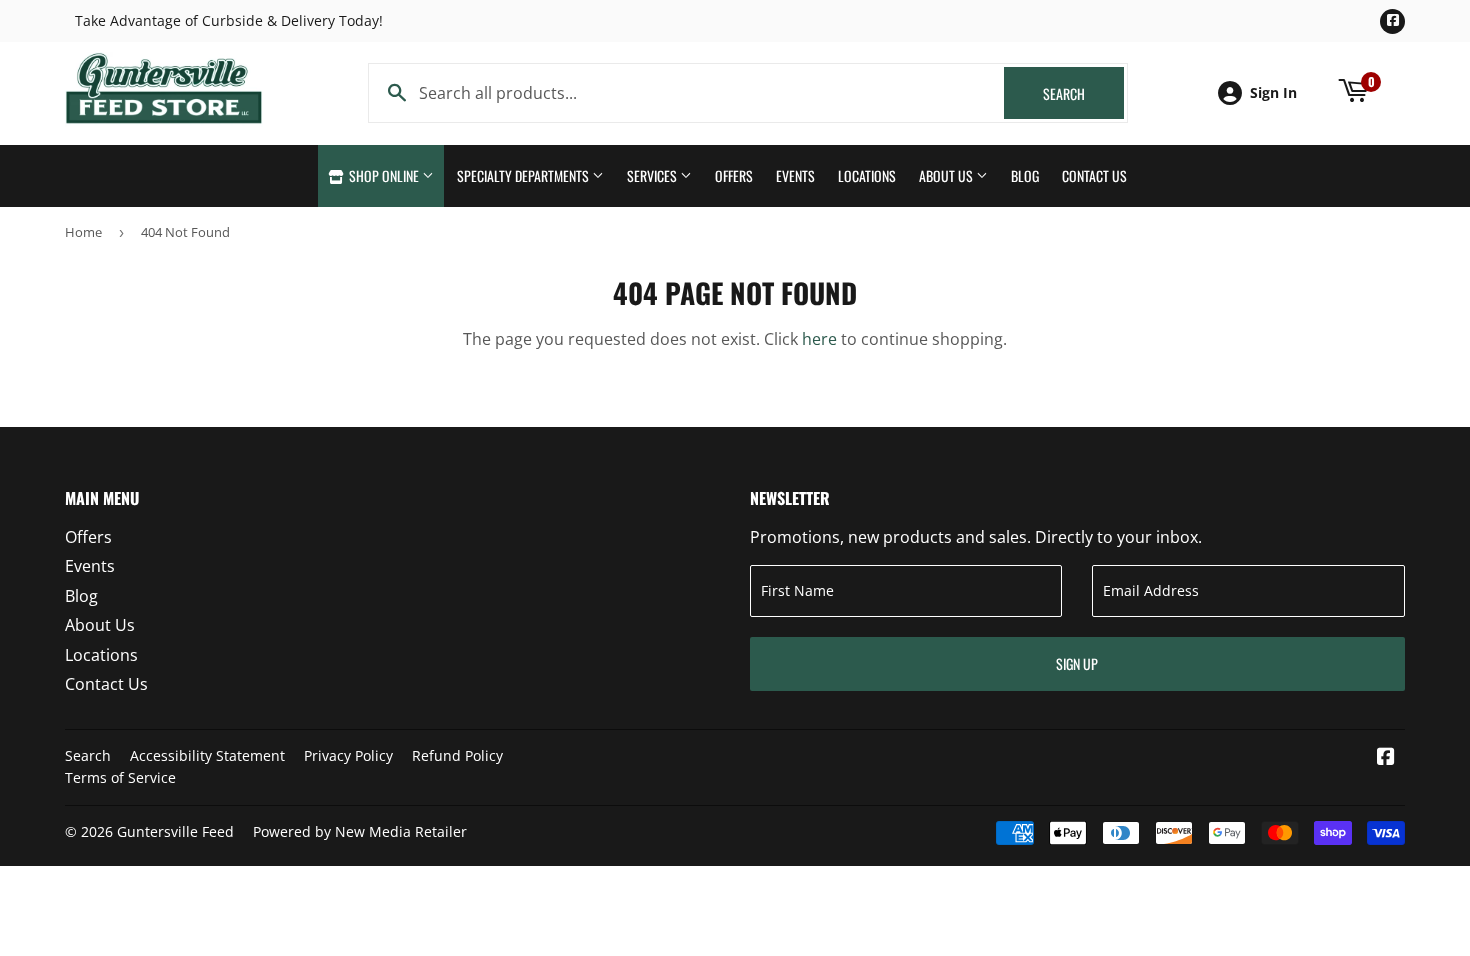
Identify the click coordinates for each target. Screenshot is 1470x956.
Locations (867, 175)
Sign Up (1077, 663)
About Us (947, 175)
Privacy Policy (348, 755)
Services (653, 175)
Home (83, 232)
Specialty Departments (524, 175)
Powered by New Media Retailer (360, 831)
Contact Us (1094, 175)
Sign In (1273, 92)
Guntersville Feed (175, 831)
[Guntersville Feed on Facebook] (1386, 758)
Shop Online (384, 175)
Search (1083, 93)
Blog (1025, 175)
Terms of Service (120, 777)
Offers (734, 175)
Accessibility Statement (207, 755)
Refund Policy (457, 755)
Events (795, 175)
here (819, 339)
